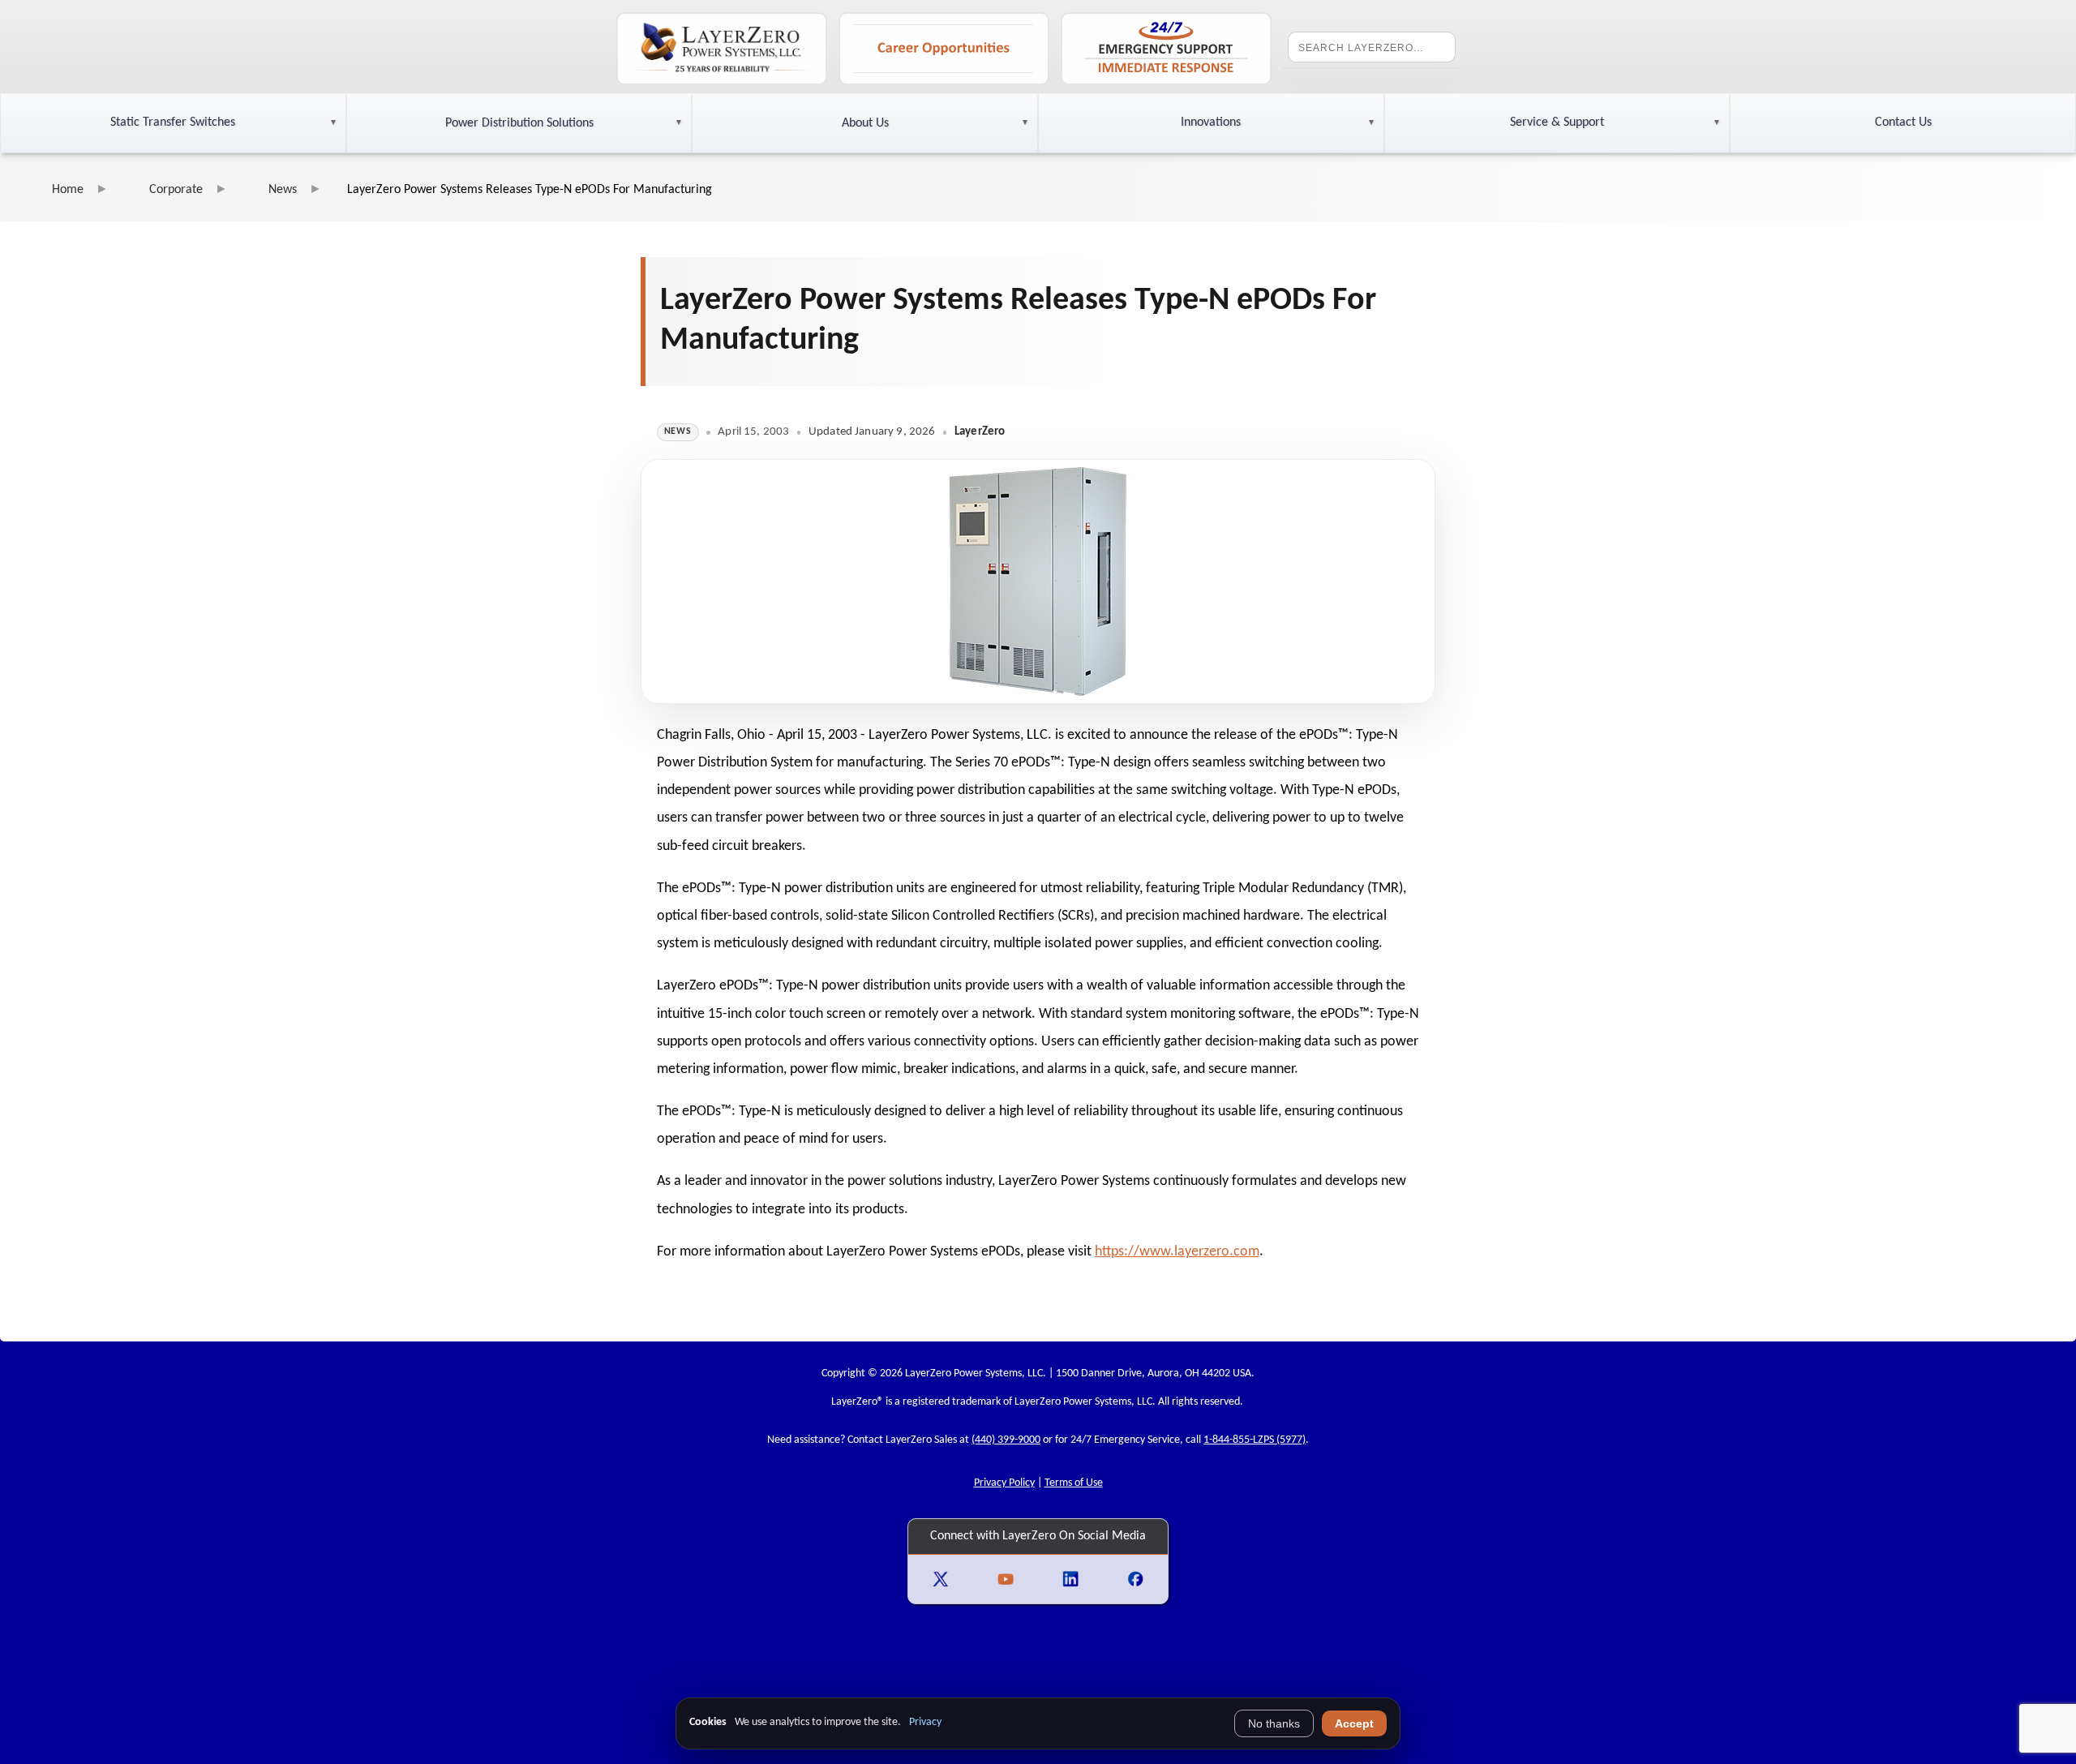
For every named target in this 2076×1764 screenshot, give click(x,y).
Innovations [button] (1211, 122)
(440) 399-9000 (1006, 1440)
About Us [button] (865, 123)
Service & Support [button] (1557, 122)
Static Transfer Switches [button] (173, 122)
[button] (173, 123)
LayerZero (854, 1402)
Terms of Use (1074, 1483)
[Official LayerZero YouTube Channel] (1006, 1579)
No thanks (1274, 1723)
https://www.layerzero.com (1177, 1252)
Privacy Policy (1004, 1483)
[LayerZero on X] (941, 1579)
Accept (1354, 1723)
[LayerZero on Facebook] (1135, 1579)
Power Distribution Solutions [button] (519, 123)
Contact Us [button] (1903, 122)
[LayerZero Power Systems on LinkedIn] (1070, 1579)
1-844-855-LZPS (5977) (1255, 1440)
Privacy (925, 1722)
